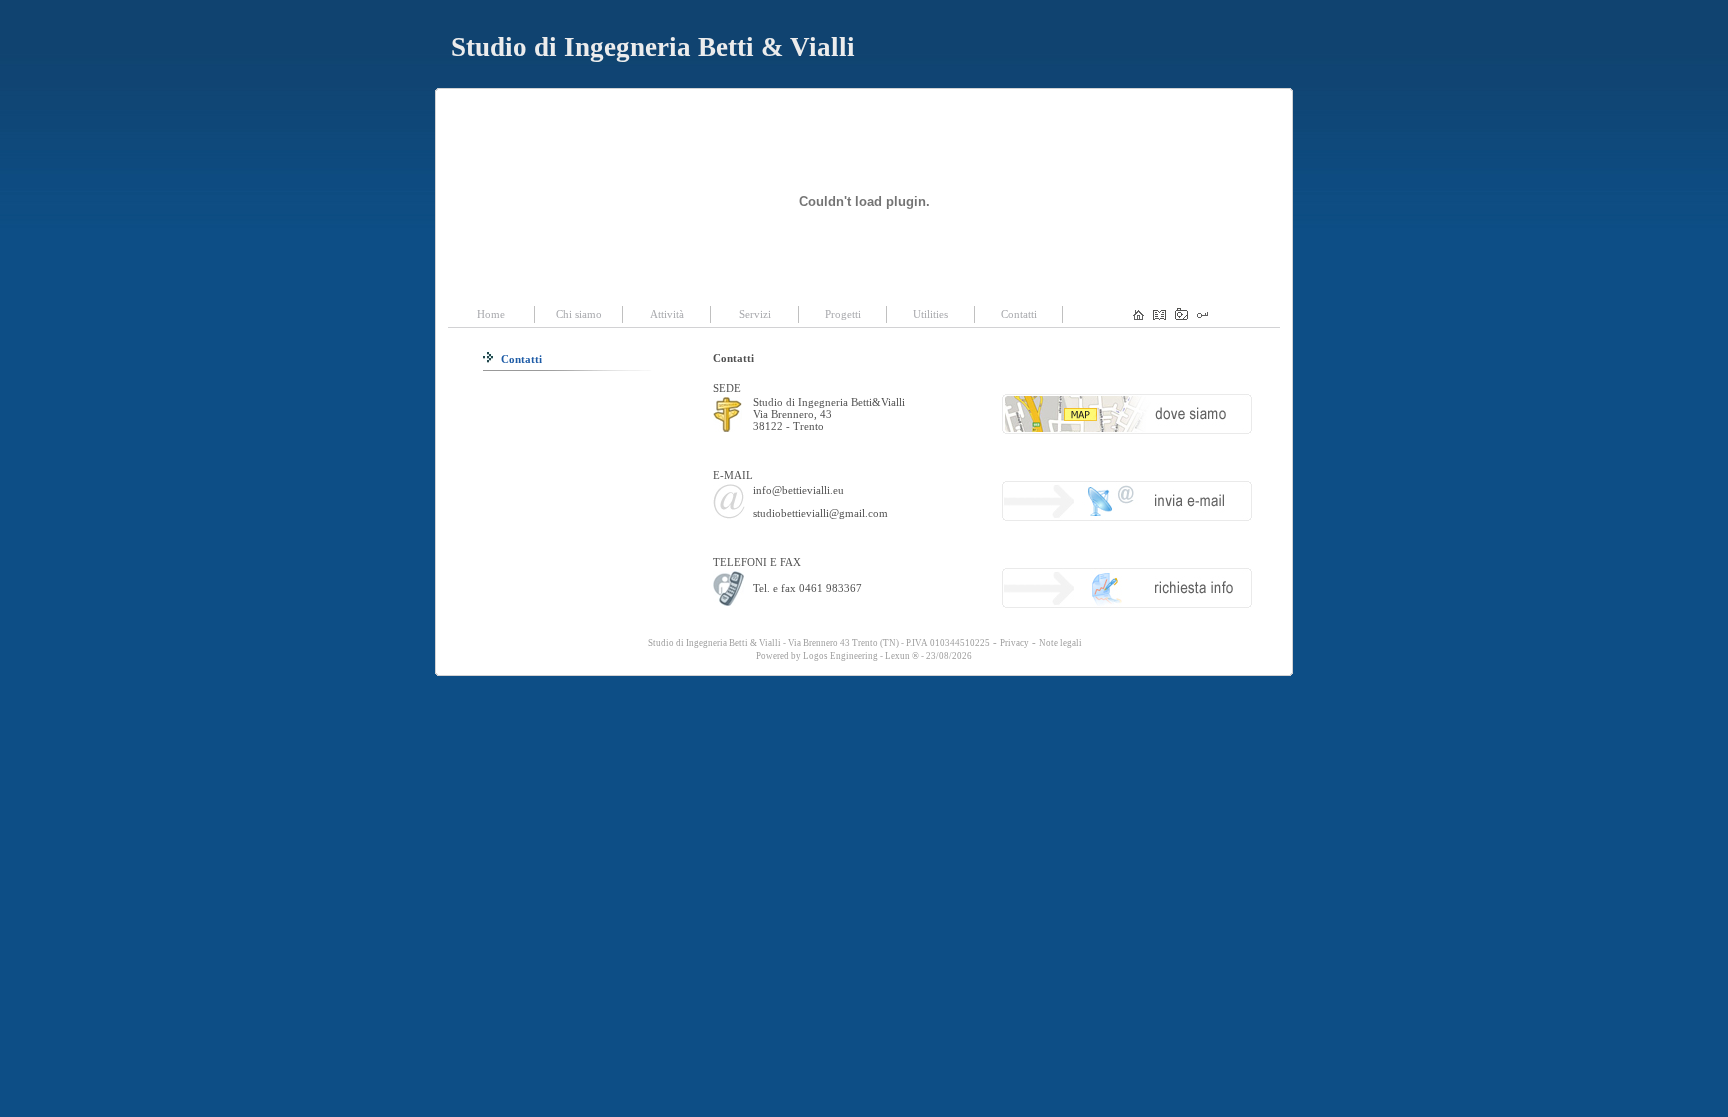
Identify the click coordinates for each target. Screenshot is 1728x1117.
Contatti (520, 359)
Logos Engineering (840, 656)
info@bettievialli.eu (798, 490)
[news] (1159, 316)
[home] (1138, 316)
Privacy (1014, 643)
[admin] (1202, 316)
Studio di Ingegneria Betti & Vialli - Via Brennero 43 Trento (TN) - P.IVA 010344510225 (818, 643)
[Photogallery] (1181, 316)
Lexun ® (902, 656)
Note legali (1060, 643)
